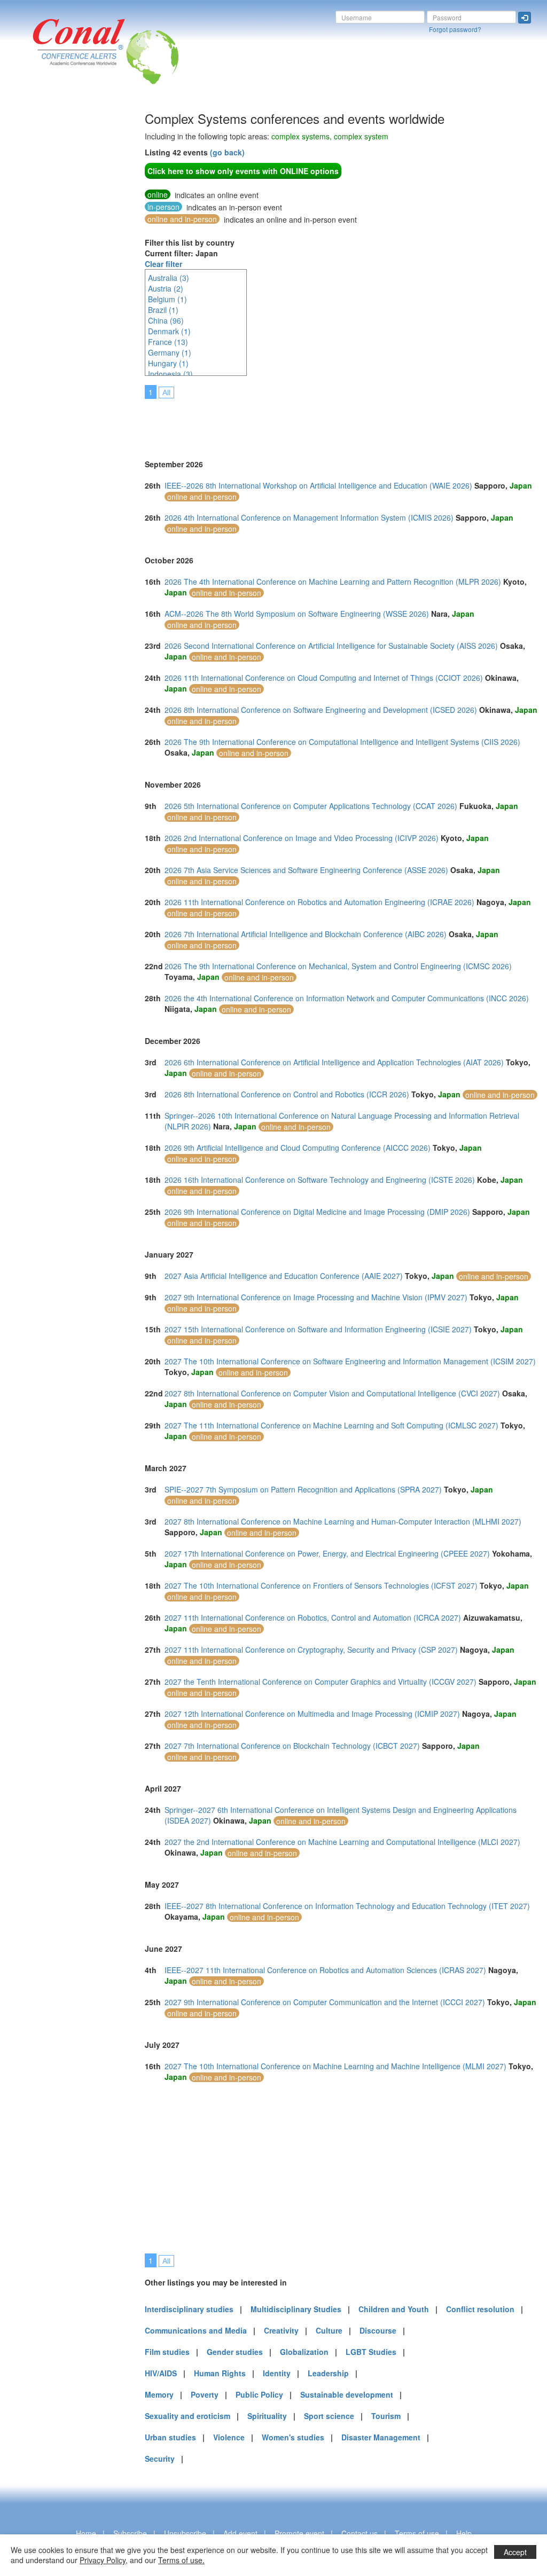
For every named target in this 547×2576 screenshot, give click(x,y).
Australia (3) (169, 278)
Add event (240, 2533)
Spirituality (267, 2416)
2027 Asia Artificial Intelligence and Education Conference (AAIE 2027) (284, 1276)
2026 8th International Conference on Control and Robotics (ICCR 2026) (287, 1094)
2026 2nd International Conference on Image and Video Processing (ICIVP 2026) (302, 838)
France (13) (168, 342)
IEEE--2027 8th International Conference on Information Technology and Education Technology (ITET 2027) (347, 1906)
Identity (277, 2373)
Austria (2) (166, 288)
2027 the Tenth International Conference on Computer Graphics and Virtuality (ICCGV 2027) (321, 1682)
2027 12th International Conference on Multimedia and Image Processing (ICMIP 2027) (312, 1714)
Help (464, 2533)
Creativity (281, 2330)
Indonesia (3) (170, 374)
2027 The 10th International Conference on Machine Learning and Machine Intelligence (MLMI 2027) (335, 2066)
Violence (229, 2437)
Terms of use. (181, 2560)
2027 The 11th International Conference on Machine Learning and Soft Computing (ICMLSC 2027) (331, 1425)
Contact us (360, 2533)
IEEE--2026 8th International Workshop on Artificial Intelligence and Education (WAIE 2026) (318, 485)
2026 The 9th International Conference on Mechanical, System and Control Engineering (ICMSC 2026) (338, 966)
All (166, 392)
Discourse (378, 2330)
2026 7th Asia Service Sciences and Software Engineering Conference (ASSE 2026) (306, 870)
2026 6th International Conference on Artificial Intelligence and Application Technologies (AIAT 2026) (334, 1062)
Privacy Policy (103, 2560)
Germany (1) (170, 352)
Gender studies (235, 2352)
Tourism (386, 2416)
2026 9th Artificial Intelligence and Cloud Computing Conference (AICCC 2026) (298, 1148)
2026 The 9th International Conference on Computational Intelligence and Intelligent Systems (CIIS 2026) (342, 742)
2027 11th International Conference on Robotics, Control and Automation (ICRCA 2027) (313, 1617)
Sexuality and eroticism (187, 2416)
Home (86, 2533)
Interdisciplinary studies (189, 2309)
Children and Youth (394, 2309)
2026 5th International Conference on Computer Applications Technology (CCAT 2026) (311, 806)
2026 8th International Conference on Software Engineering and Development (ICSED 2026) (321, 710)
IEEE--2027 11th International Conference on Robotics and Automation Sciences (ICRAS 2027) (325, 1970)
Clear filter (163, 264)
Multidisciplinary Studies (296, 2309)
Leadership (328, 2373)
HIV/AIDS (161, 2373)
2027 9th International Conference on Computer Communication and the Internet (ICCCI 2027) (325, 2002)
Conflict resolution (480, 2309)
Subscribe (130, 2533)
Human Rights (220, 2373)
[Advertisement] (51, 272)
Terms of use (417, 2533)
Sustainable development (347, 2394)
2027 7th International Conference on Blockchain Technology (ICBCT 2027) (292, 1746)
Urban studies (170, 2437)
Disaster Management (381, 2437)
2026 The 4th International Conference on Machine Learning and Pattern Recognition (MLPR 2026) (333, 582)
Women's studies (293, 2437)
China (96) (166, 320)
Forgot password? (455, 29)
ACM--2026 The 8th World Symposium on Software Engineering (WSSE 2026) (297, 614)
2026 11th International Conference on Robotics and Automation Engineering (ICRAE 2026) (319, 902)
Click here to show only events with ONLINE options (243, 171)
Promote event (299, 2533)
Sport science (329, 2416)
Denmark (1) (169, 331)
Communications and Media (196, 2330)
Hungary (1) (168, 363)
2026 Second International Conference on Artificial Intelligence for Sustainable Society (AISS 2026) (331, 646)
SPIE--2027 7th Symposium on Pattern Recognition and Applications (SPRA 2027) (303, 1489)
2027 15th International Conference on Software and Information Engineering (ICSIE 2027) (318, 1329)
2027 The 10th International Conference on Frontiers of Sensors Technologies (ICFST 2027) (321, 1585)
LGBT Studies (371, 2352)
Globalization (304, 2352)
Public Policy (259, 2394)
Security (160, 2459)
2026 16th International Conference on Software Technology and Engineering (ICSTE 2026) (320, 1180)
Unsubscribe (185, 2533)
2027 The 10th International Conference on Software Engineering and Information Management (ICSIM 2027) (350, 1361)
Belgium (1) (167, 299)
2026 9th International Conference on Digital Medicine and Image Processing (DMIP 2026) (317, 1212)
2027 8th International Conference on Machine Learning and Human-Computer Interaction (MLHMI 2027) (343, 1521)
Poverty (205, 2394)
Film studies (167, 2352)
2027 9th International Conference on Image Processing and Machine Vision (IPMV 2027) (316, 1297)
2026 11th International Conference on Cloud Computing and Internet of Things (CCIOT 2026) (324, 678)
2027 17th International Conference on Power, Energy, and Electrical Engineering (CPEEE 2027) (327, 1553)
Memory (159, 2394)
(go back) (227, 152)
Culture (329, 2330)
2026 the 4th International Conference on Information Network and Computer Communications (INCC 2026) (347, 998)
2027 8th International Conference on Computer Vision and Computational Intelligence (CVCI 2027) (332, 1393)
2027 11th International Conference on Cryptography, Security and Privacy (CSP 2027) (311, 1650)
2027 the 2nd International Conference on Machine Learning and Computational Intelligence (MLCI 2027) (342, 1842)
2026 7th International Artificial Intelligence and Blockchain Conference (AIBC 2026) (306, 934)
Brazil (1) (163, 310)
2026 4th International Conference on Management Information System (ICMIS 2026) (309, 517)
